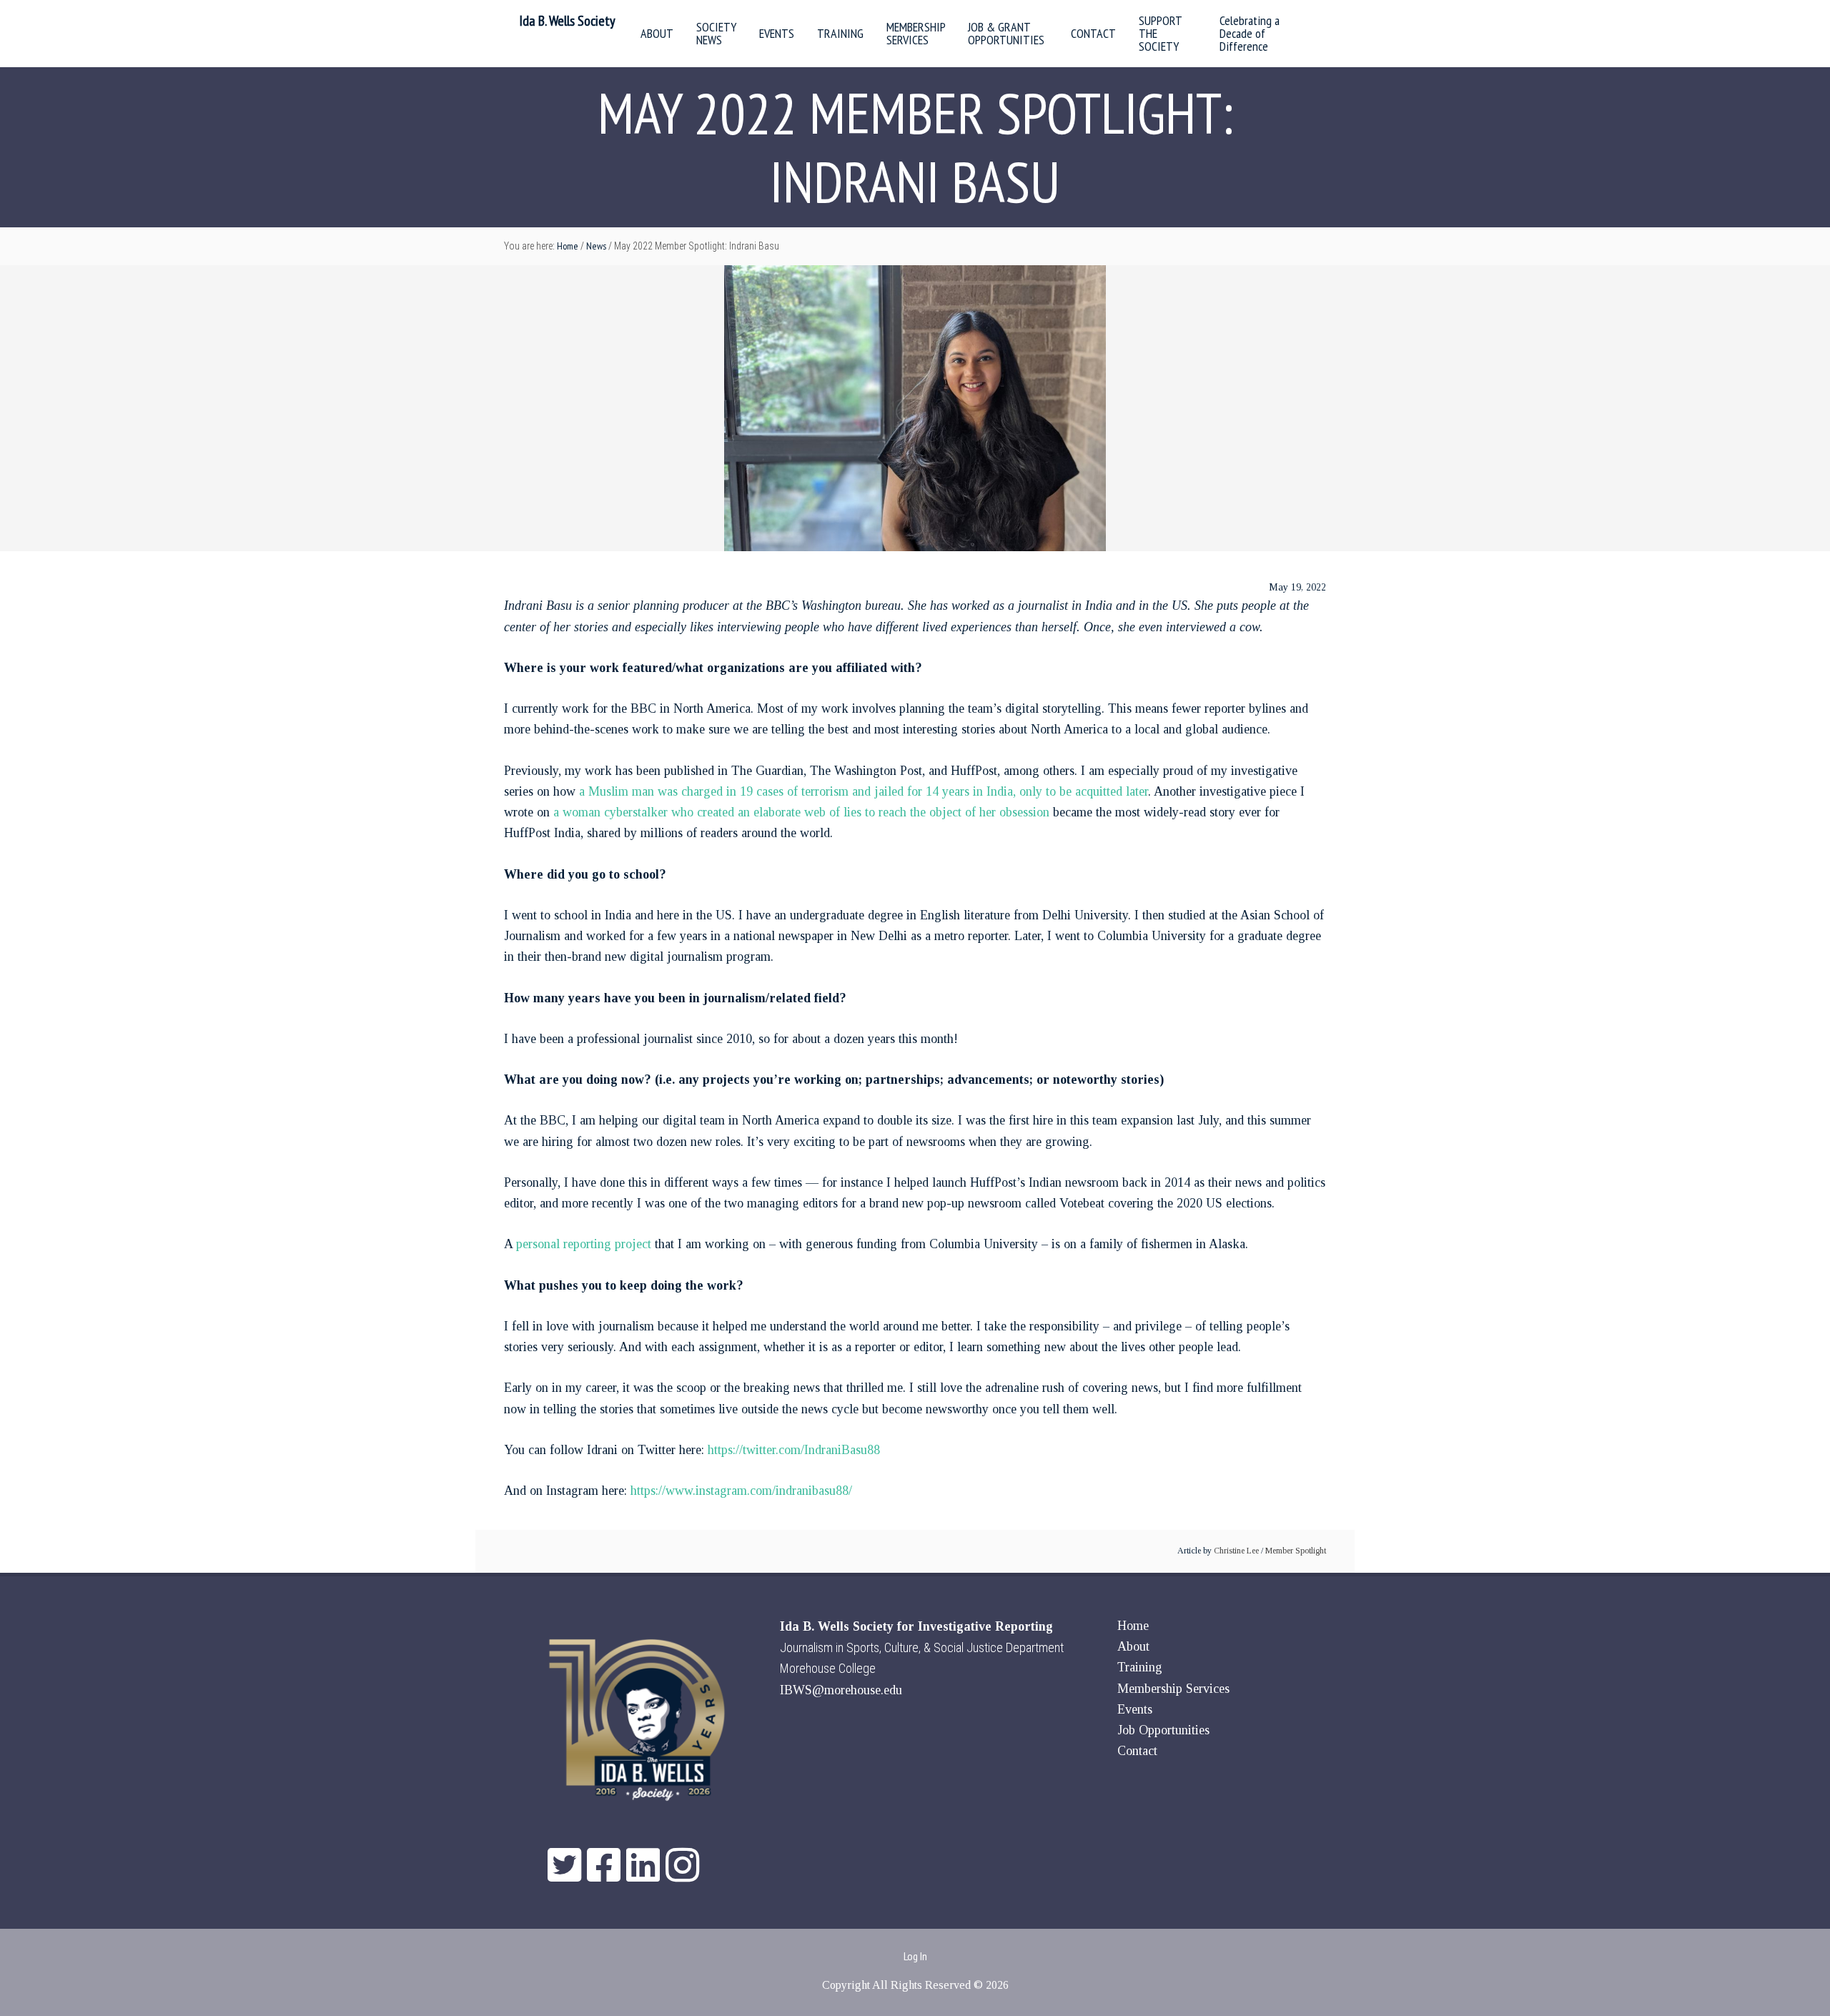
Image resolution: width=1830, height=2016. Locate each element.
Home (1133, 1626)
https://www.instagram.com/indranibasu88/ (741, 1491)
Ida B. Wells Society (567, 21)
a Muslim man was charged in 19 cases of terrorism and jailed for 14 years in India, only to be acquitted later (864, 791)
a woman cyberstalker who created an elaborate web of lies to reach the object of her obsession (801, 812)
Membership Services (1173, 1689)
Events (1135, 1709)
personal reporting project (584, 1244)
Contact (1137, 1751)
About (1133, 1646)
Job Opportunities (1163, 1730)
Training (1140, 1667)
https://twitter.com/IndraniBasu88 (794, 1450)
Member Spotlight (1296, 1551)
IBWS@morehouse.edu (841, 1690)
